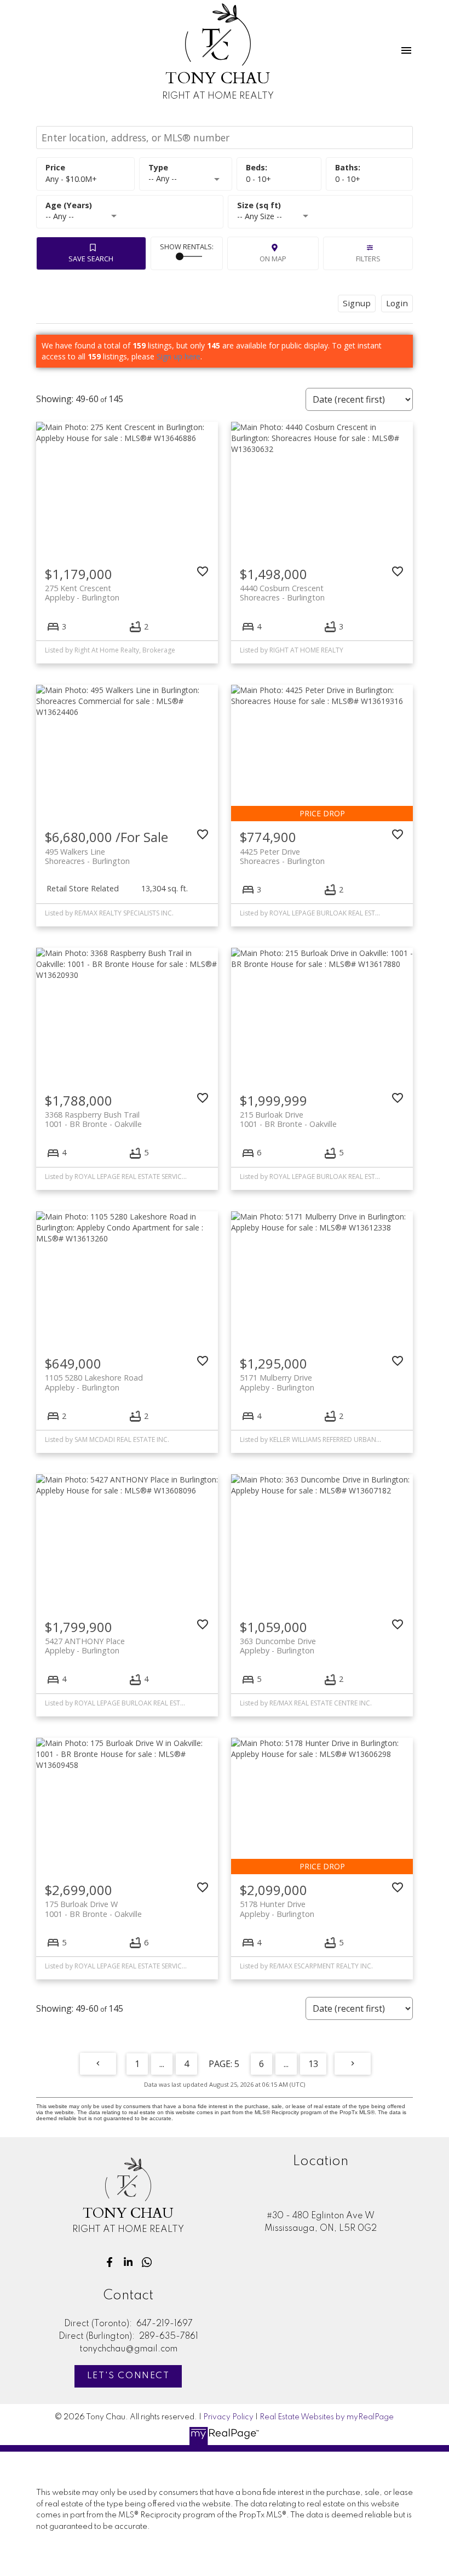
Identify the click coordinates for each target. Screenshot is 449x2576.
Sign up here (179, 356)
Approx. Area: (320, 206)
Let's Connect (128, 2376)
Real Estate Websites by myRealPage (327, 2417)
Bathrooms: (348, 179)
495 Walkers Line (87, 856)
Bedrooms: (258, 179)
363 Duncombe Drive (278, 1646)
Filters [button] (368, 259)
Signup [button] (357, 303)
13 (313, 2064)
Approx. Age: (130, 206)
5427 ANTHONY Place (85, 1646)
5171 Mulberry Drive (277, 1382)
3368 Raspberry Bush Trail (93, 1119)
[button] (110, 2262)
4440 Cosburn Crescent (282, 593)
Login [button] (397, 303)
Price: (71, 179)
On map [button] (273, 259)
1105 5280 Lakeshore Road (94, 1382)
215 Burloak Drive (288, 1119)
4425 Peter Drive (282, 856)
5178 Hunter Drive (277, 1909)
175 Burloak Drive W (93, 1909)
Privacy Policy (228, 2417)
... (162, 2064)
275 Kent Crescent (82, 593)
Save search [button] (91, 259)
